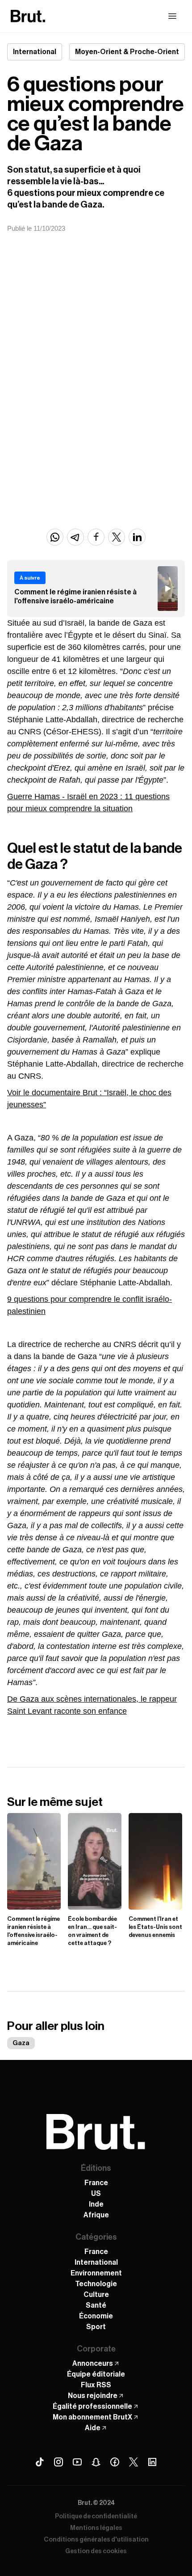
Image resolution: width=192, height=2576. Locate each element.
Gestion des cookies (96, 2551)
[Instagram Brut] (58, 2462)
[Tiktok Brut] (40, 2462)
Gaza (21, 2043)
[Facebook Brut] (115, 2462)
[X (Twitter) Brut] (134, 2462)
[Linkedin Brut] (152, 2462)
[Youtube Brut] (77, 2462)
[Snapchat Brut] (96, 2462)
